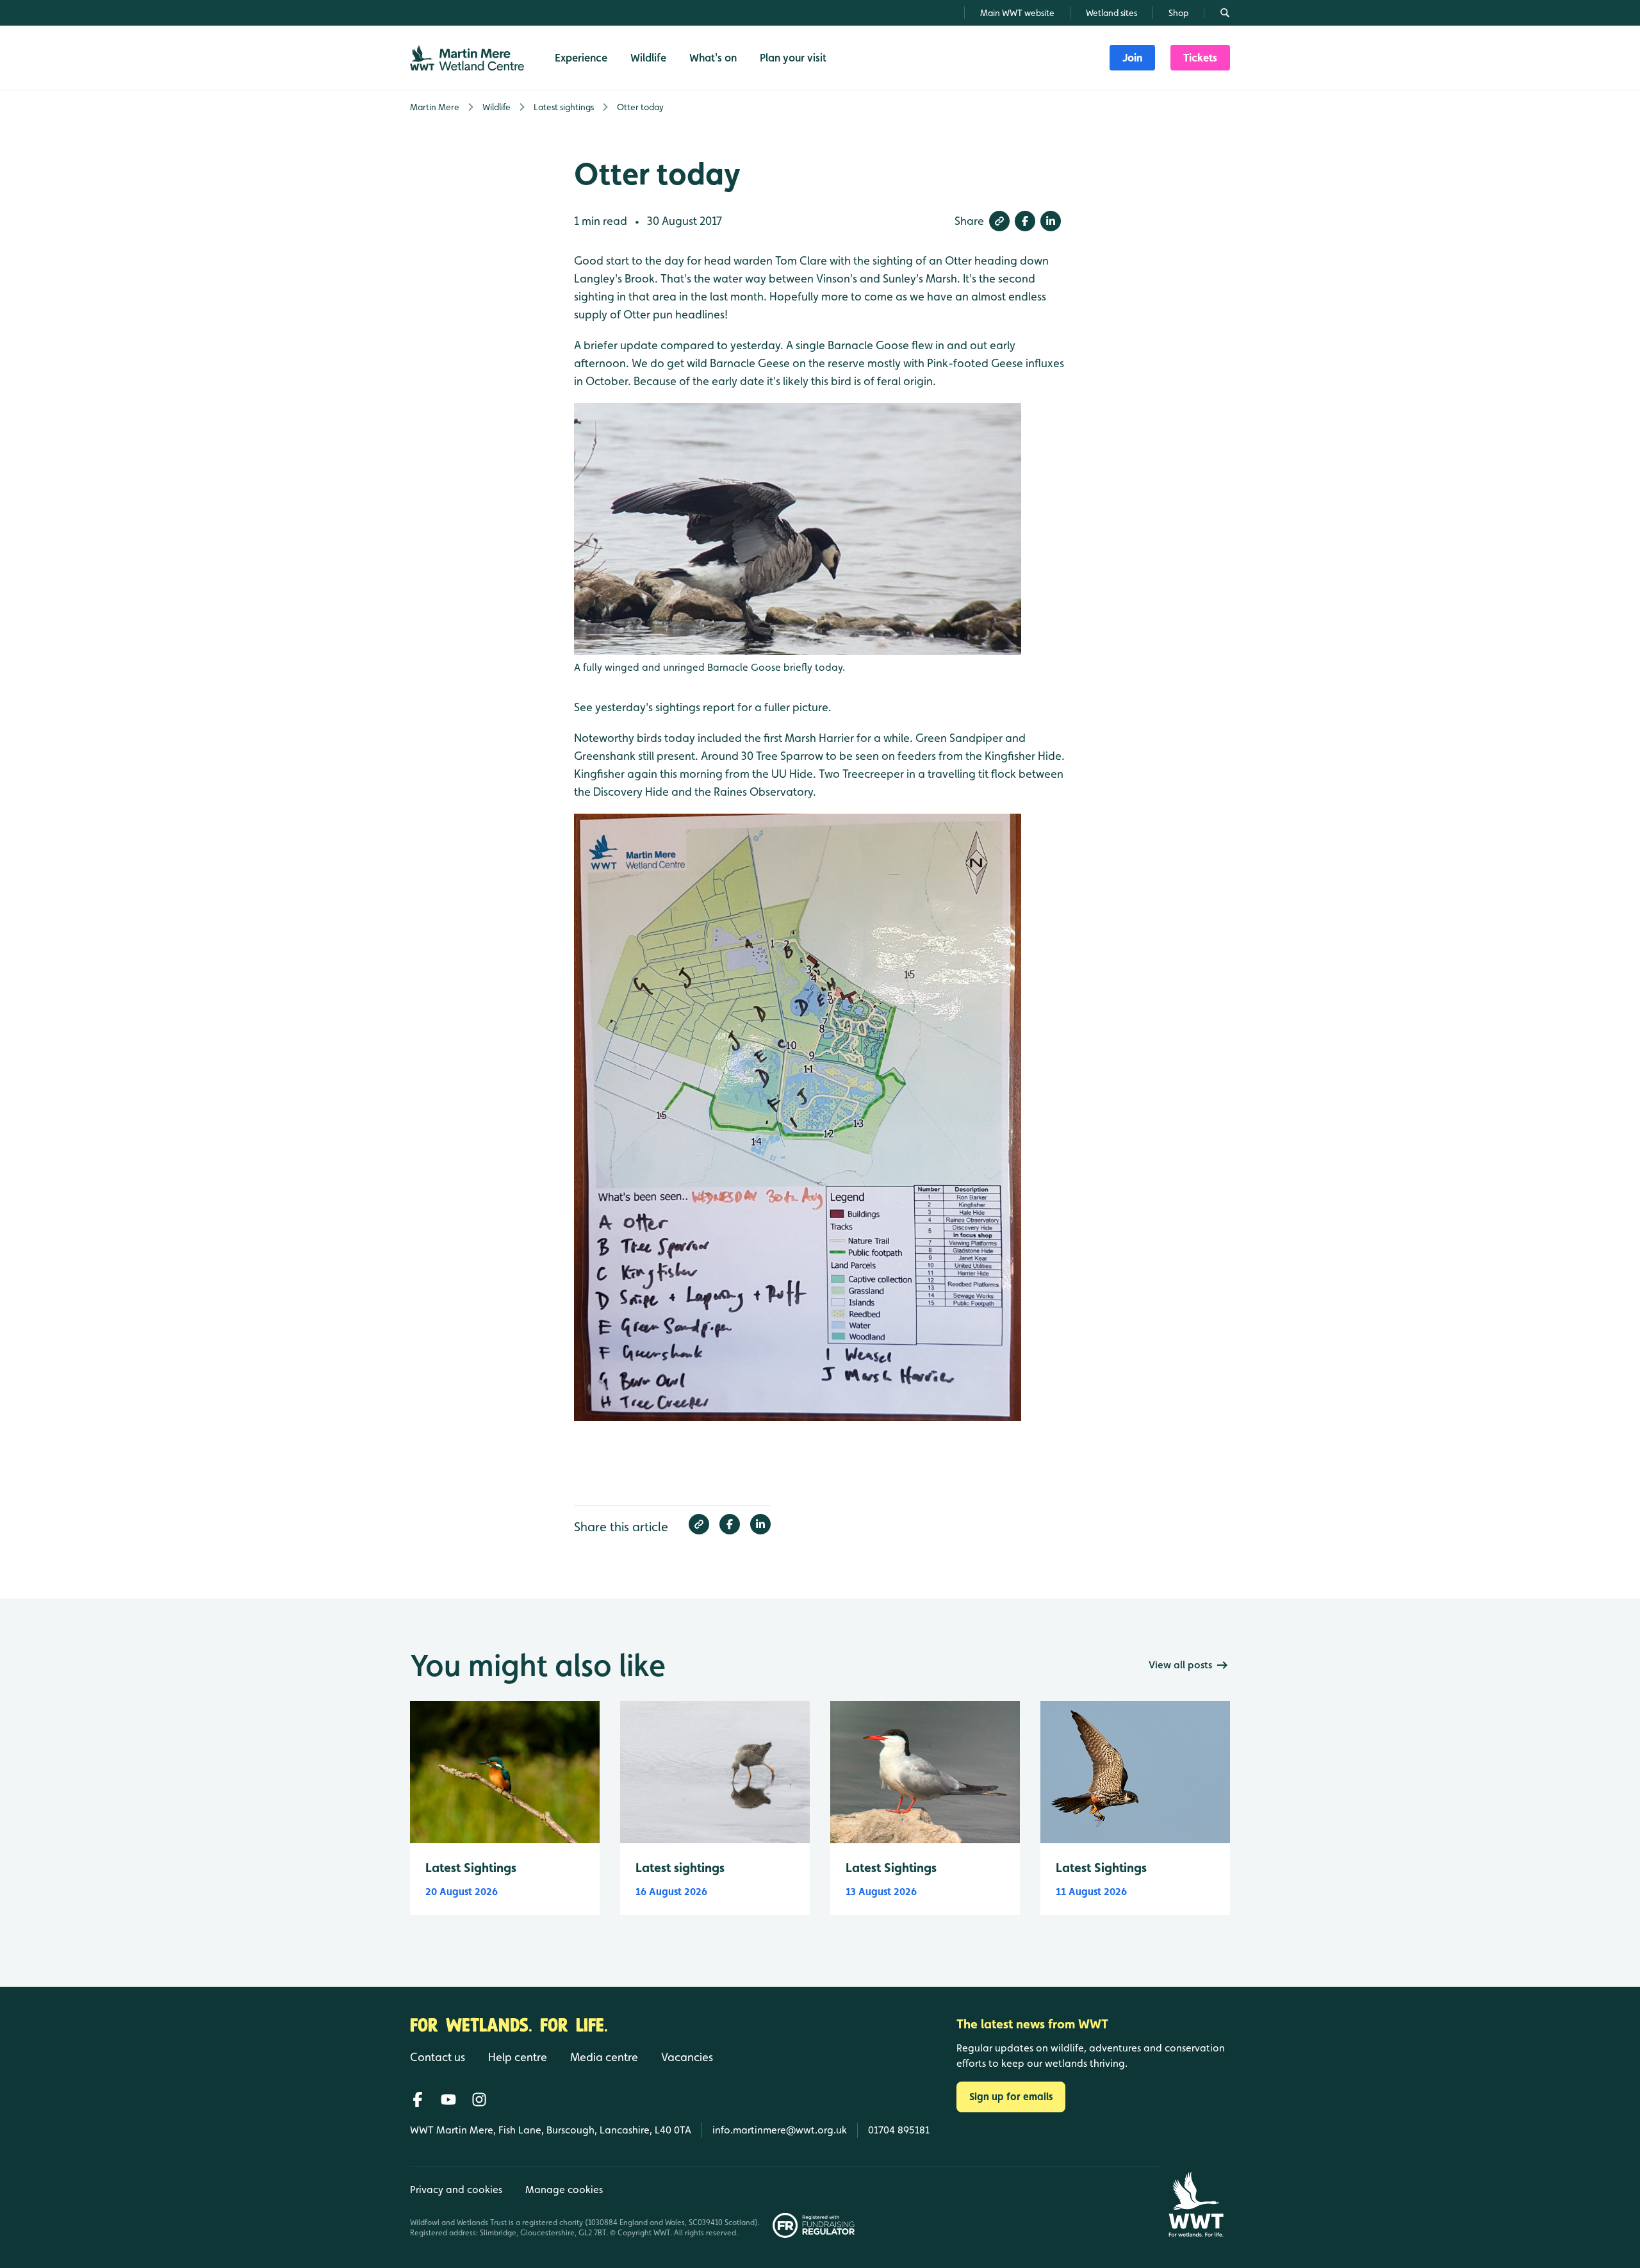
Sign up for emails (1011, 2097)
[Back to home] (1196, 2204)
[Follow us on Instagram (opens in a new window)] (479, 2100)
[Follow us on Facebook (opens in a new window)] (418, 2100)
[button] (999, 221)
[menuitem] (1132, 58)
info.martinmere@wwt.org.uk (780, 2130)
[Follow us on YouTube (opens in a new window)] (448, 2100)
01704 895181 (899, 2130)
